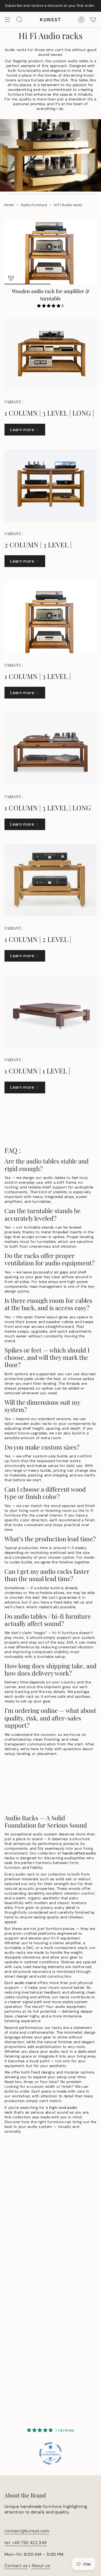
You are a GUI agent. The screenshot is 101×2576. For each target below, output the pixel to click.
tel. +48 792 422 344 (26, 2543)
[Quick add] (11, 278)
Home (9, 205)
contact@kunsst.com (27, 2531)
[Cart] (93, 20)
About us (41, 2566)
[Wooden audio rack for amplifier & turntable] (50, 252)
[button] (49, 306)
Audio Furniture (34, 205)
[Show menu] (7, 20)
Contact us (16, 2566)
